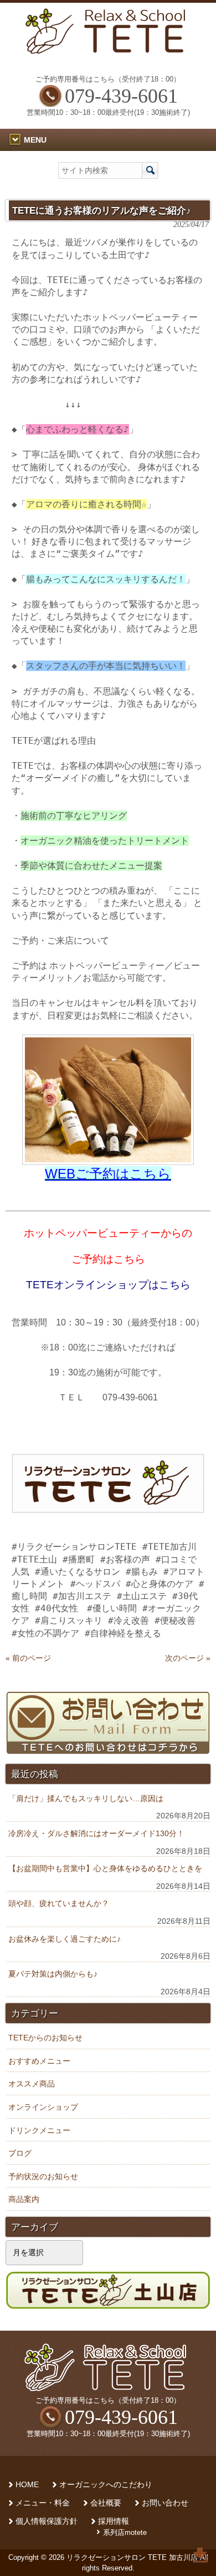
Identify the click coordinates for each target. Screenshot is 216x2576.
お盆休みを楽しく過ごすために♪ (65, 1939)
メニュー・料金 (43, 2503)
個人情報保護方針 (47, 2521)
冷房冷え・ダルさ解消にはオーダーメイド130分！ (96, 1833)
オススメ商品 (32, 2084)
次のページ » (188, 1658)
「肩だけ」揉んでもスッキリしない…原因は (86, 1798)
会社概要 (106, 2503)
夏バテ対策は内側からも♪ (53, 1974)
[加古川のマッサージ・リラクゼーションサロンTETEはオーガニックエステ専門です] (108, 51)
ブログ (20, 2153)
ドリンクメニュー (39, 2130)
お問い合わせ (165, 2503)
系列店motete (125, 2532)
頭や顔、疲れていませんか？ (59, 1903)
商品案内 (24, 2199)
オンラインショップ (43, 2107)
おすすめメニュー (39, 2061)
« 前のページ (28, 1658)
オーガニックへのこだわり (106, 2485)
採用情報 (114, 2521)
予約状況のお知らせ (43, 2176)
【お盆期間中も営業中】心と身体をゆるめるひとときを (105, 1868)
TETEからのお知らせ (45, 2038)
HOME (27, 2485)
